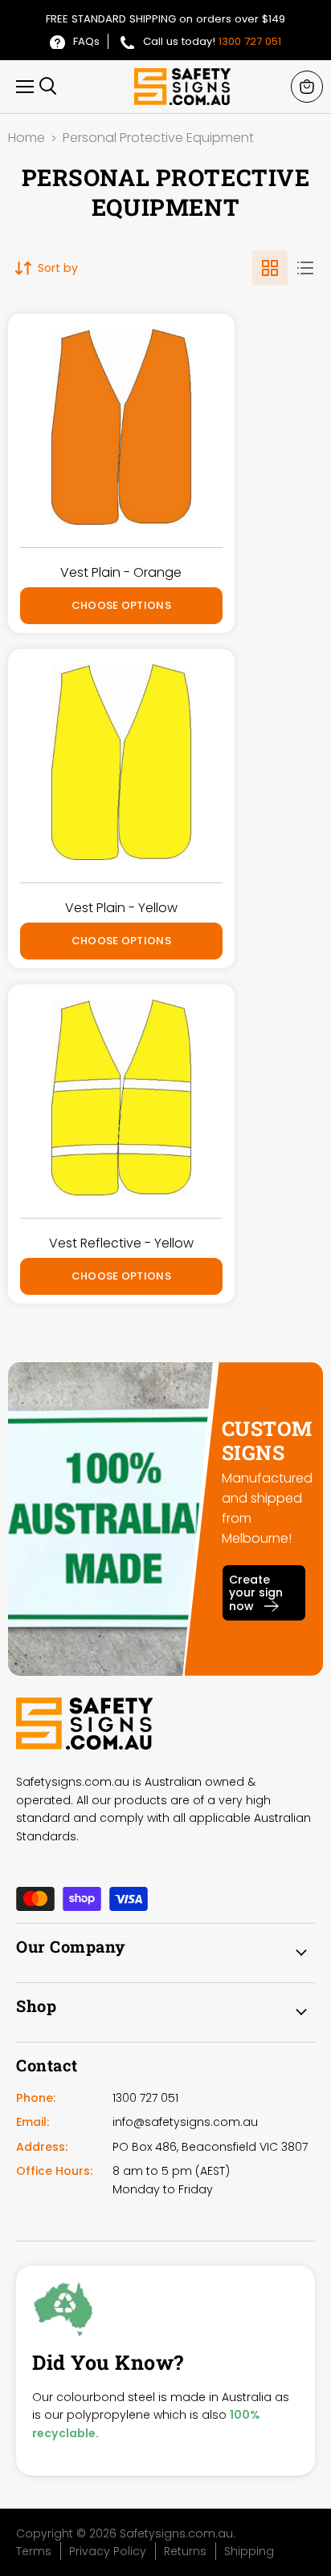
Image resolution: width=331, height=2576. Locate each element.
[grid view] (270, 268)
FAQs (86, 41)
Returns (185, 2551)
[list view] (305, 268)
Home (27, 138)
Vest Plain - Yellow (121, 908)
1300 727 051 (250, 41)
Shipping (249, 2551)
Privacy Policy (108, 2551)
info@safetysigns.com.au (185, 2122)
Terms (34, 2551)
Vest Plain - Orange (121, 572)
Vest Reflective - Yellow (121, 1243)
